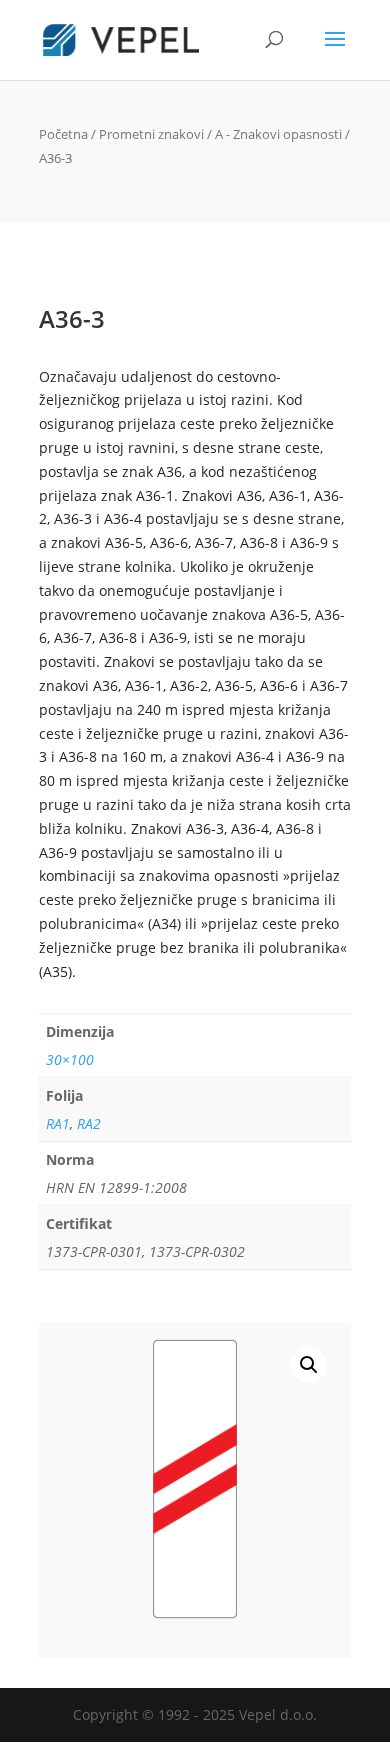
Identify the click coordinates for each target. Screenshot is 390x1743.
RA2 (89, 1123)
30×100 (70, 1059)
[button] (309, 1365)
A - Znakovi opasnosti (278, 134)
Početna (63, 134)
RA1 (58, 1123)
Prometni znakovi (151, 134)
